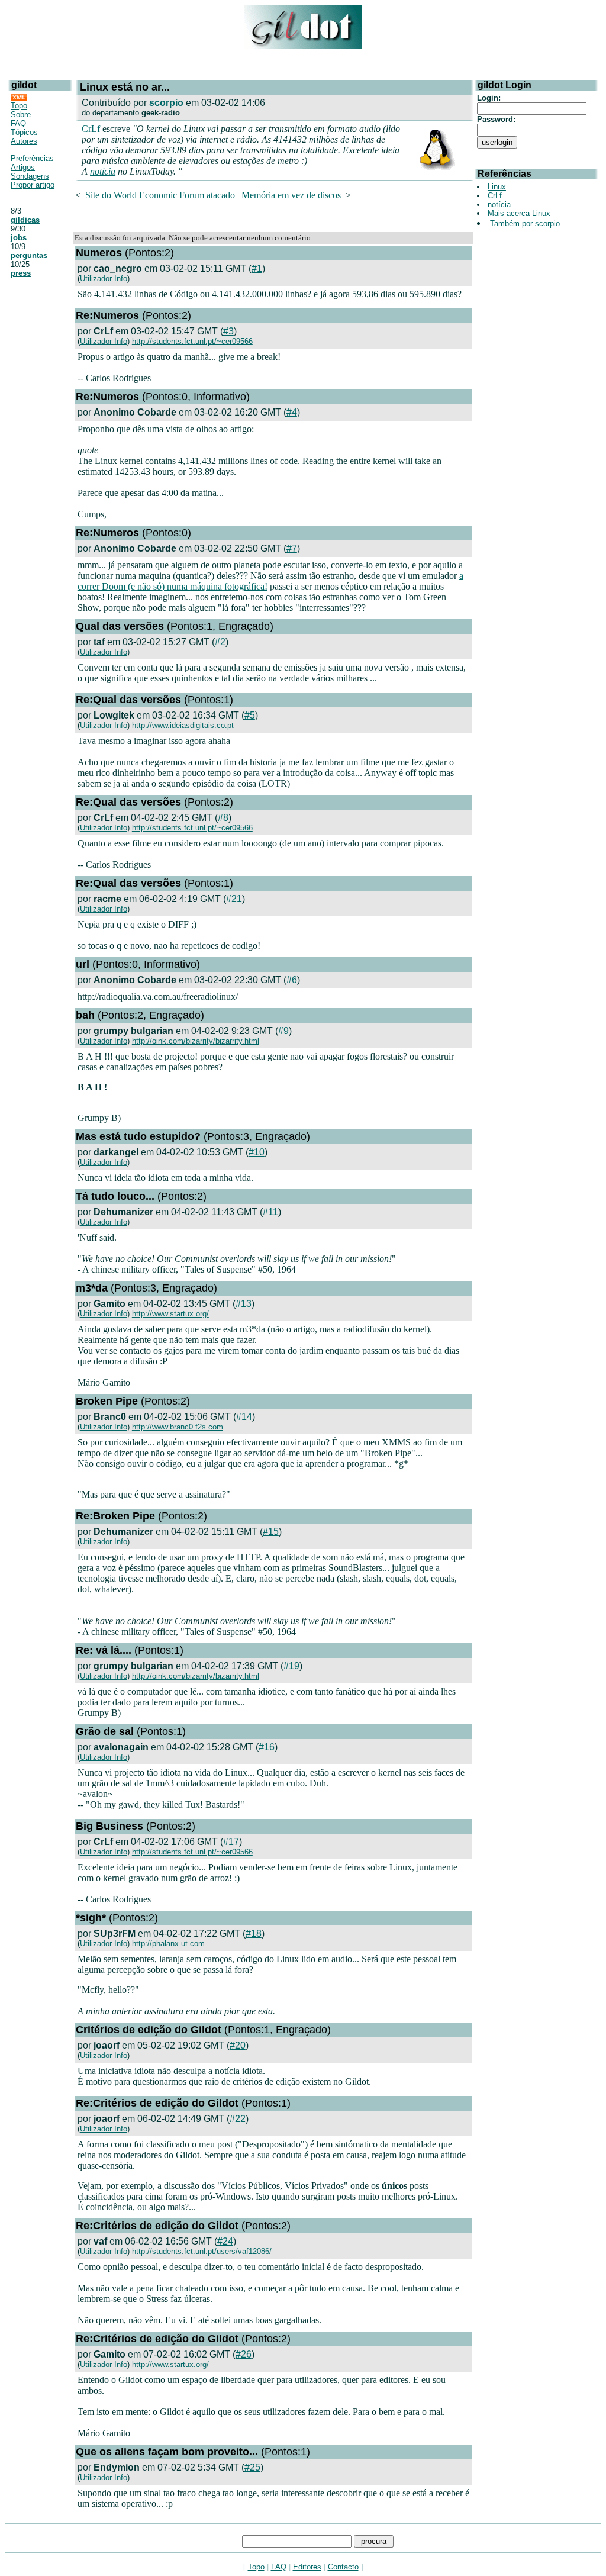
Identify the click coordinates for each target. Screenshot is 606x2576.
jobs (19, 238)
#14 (244, 1417)
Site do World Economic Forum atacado (160, 195)
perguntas (29, 255)
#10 (257, 1152)
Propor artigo (33, 185)
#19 (291, 1666)
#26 (244, 2354)
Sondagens (30, 176)
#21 (234, 899)
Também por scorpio (525, 223)
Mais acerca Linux (519, 213)
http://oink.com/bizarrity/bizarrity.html (196, 1041)
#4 (292, 412)
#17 (231, 1842)
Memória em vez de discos (291, 195)
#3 (228, 331)
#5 (250, 715)
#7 (292, 548)
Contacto (343, 2567)
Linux (497, 187)
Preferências (32, 158)
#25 (252, 2467)
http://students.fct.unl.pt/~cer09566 (192, 341)
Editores (307, 2567)
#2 (220, 642)
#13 (244, 1304)
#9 (283, 1031)
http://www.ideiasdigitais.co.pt (183, 725)
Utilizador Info (104, 278)
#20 (238, 2045)
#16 (267, 1747)
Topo (19, 106)
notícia (103, 171)
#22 (238, 2119)
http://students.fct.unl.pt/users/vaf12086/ (202, 2251)
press (21, 273)
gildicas (25, 220)
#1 (257, 268)
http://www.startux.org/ (170, 1314)
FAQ (18, 123)
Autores (24, 141)
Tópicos (24, 132)
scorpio (166, 103)
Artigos (23, 167)
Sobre (21, 115)
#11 (270, 1212)
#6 (292, 980)
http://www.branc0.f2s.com (178, 1427)
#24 (225, 2241)
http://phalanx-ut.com (168, 1944)
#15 (271, 1532)
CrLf (91, 129)
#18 (254, 1933)
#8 (223, 818)
